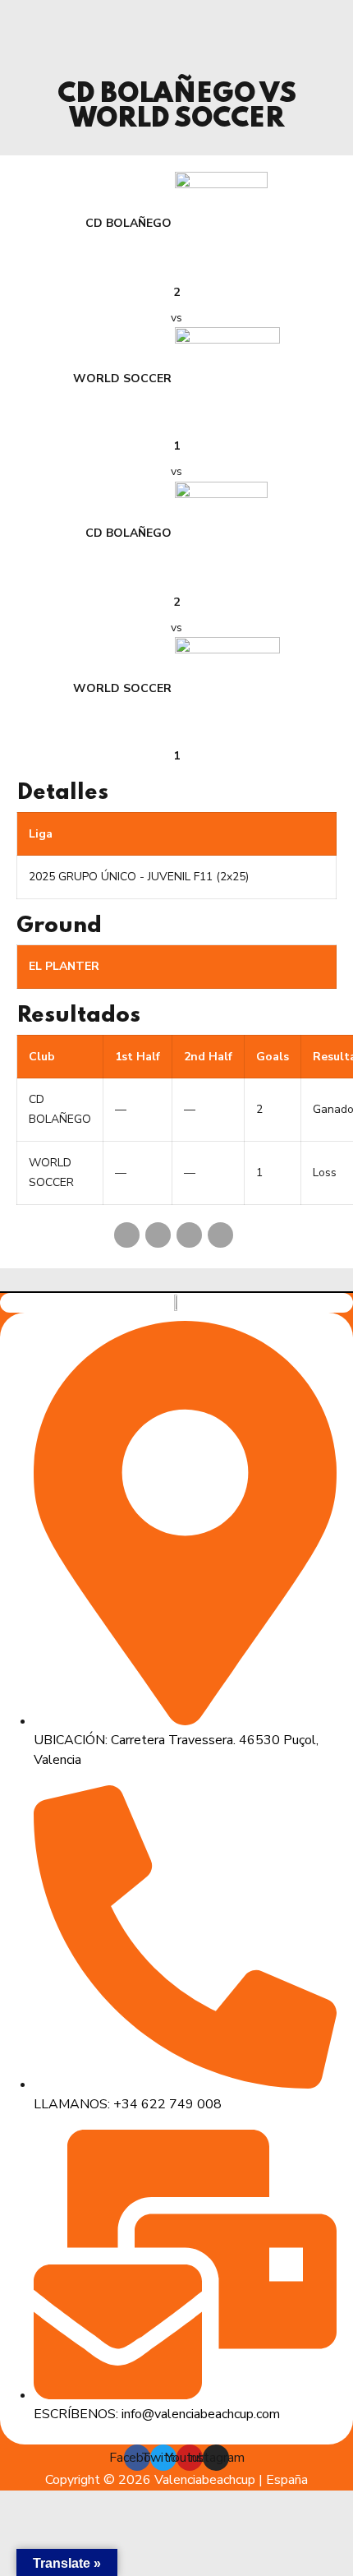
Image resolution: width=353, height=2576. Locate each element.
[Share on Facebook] (127, 1235)
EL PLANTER (64, 966)
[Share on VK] (220, 1235)
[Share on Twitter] (158, 1235)
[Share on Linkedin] (189, 1235)
